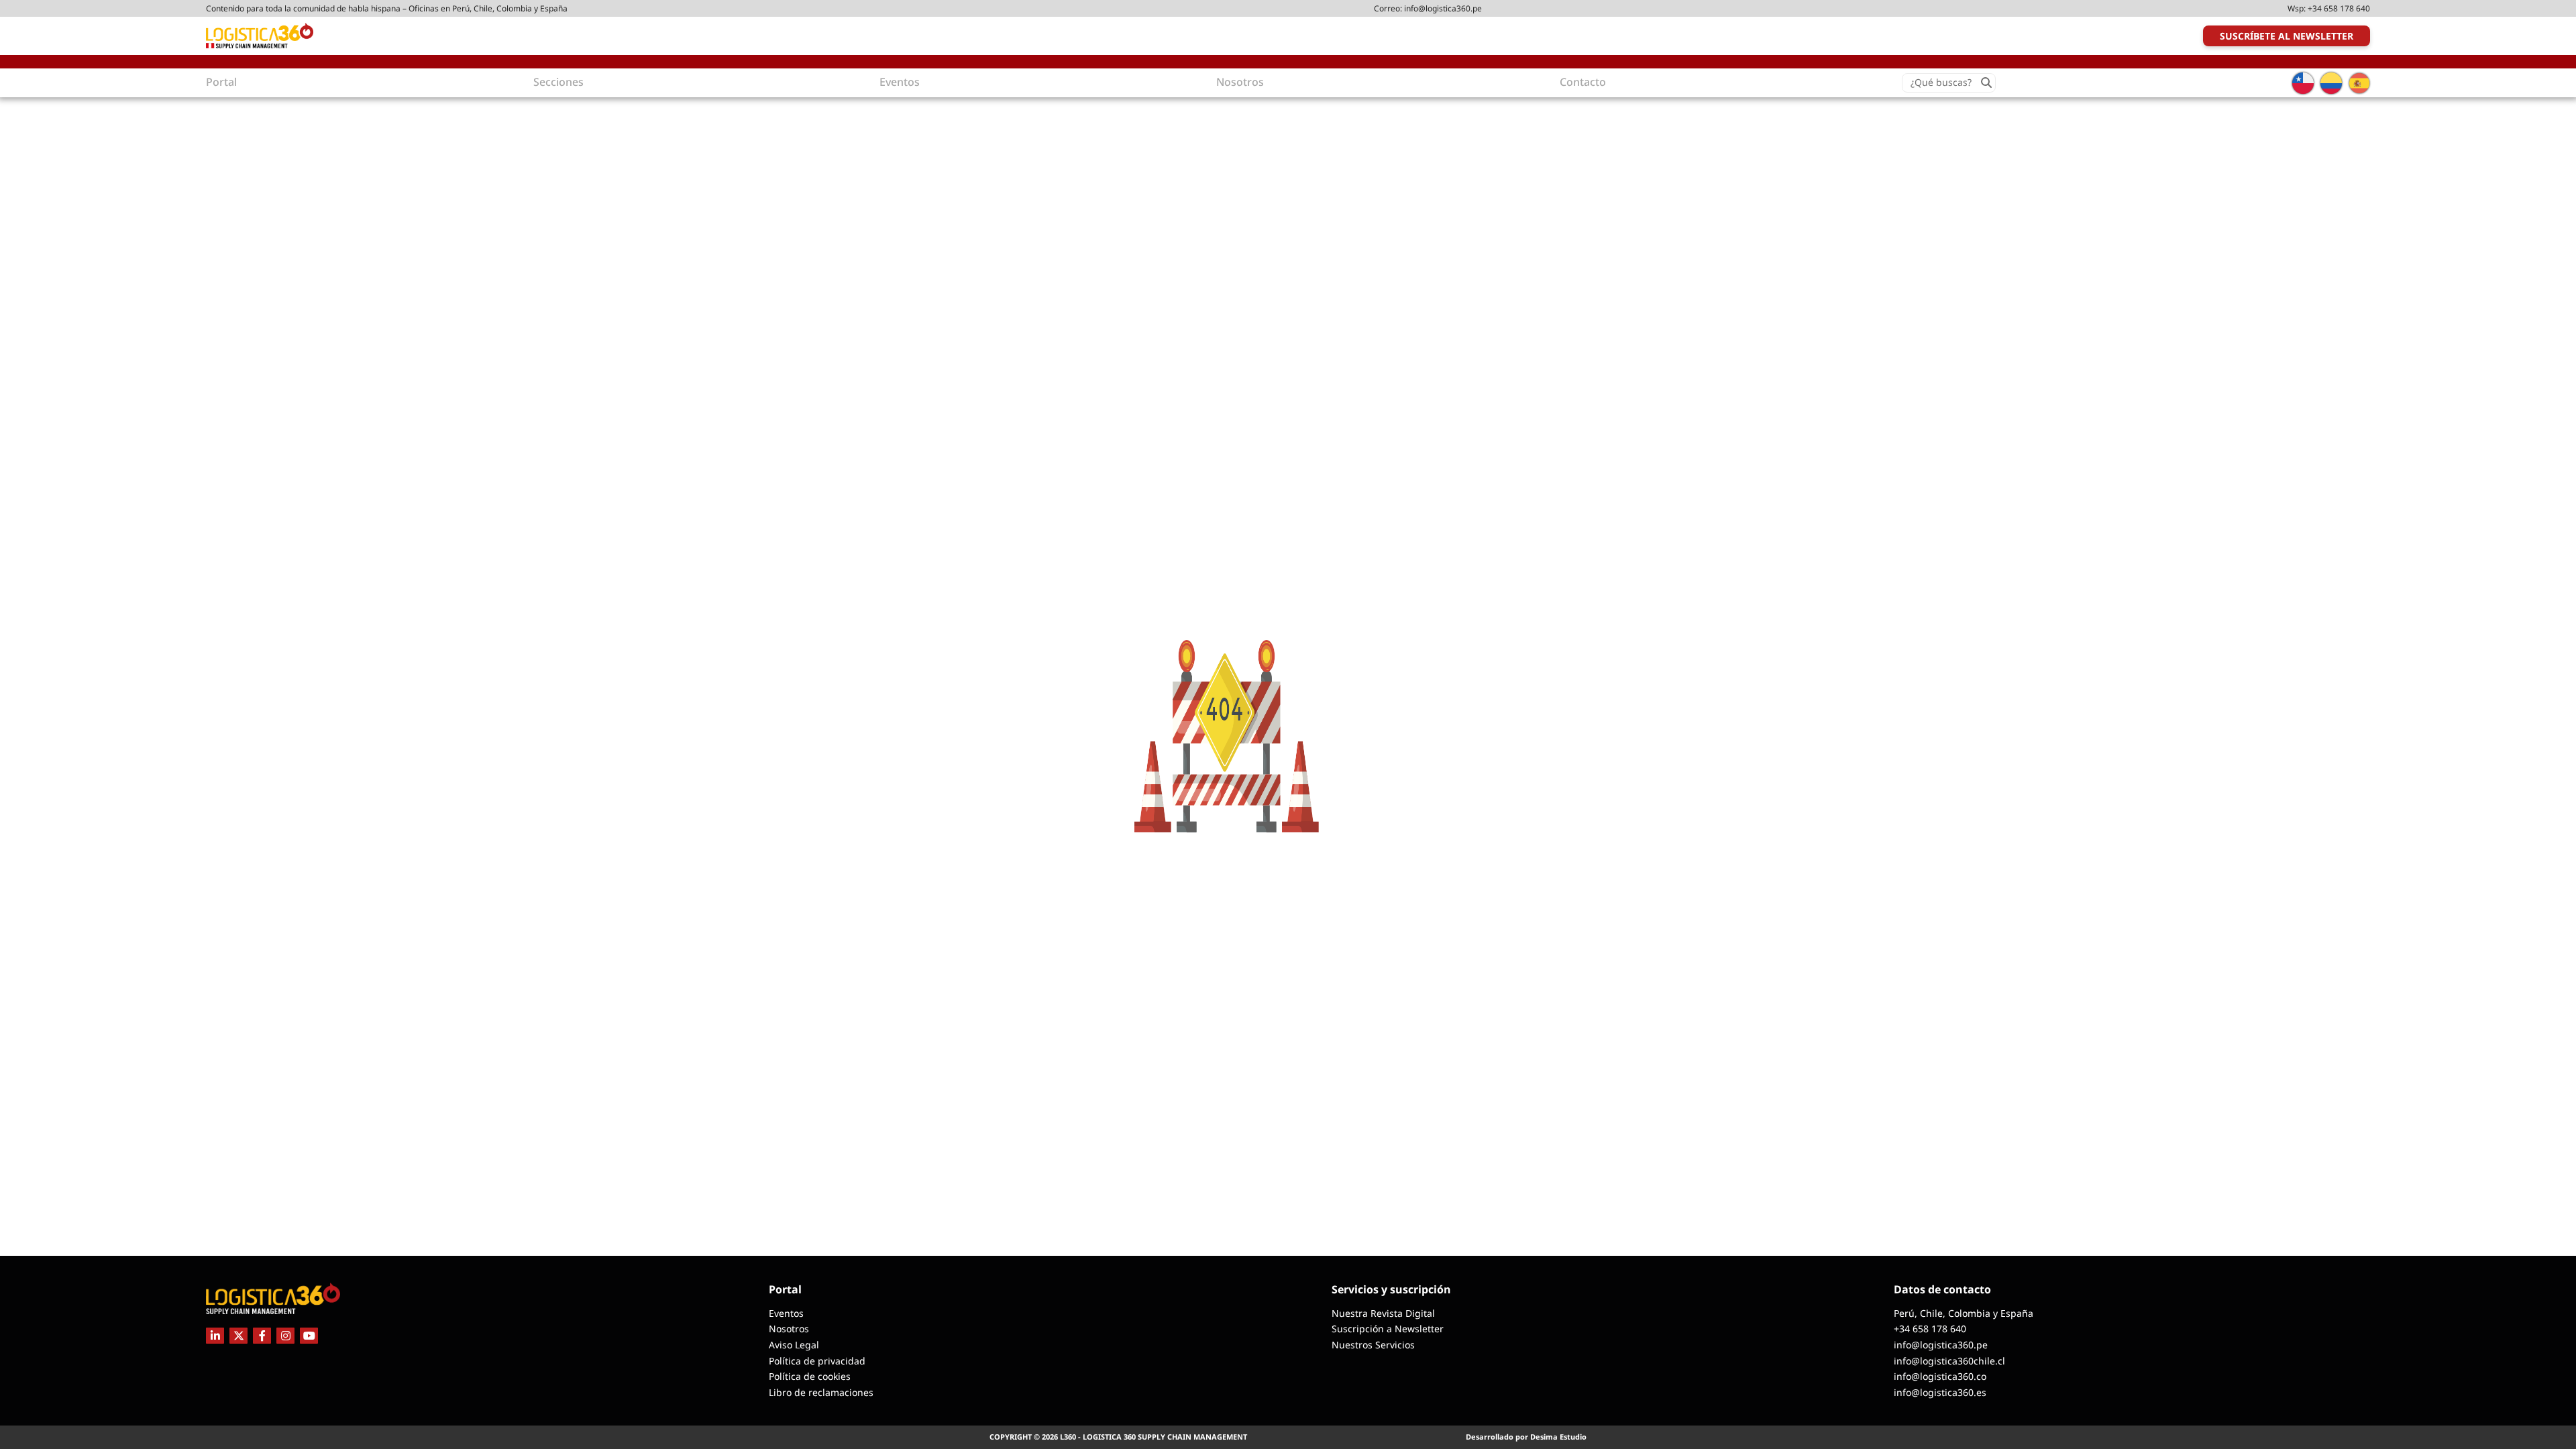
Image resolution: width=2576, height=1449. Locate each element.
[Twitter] (238, 1336)
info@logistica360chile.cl (1949, 1361)
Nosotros (789, 1329)
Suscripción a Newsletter (1388, 1329)
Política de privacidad (817, 1361)
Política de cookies (810, 1376)
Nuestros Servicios (1373, 1345)
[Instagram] (285, 1336)
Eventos (786, 1313)
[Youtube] (309, 1336)
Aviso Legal (794, 1345)
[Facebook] (262, 1336)
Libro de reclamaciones (821, 1392)
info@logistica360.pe (1443, 8)
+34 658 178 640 (2339, 8)
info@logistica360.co (1940, 1376)
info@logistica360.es (1940, 1392)
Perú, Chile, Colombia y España (1964, 1313)
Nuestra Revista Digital (1383, 1313)
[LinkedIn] (215, 1336)
